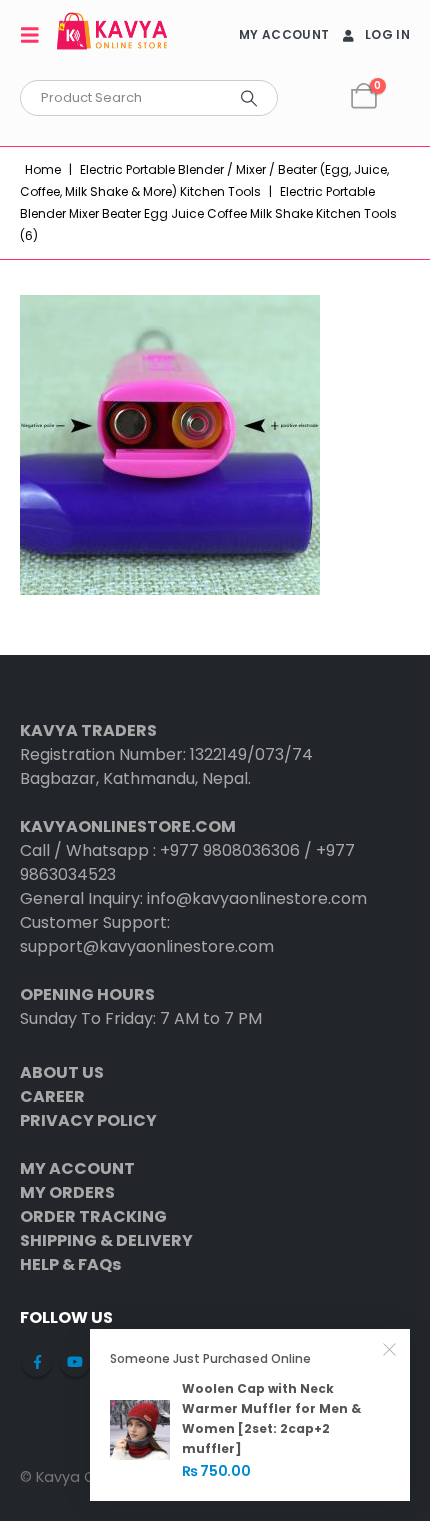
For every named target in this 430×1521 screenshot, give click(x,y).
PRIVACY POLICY (88, 1120)
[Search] (249, 98)
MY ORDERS (67, 1192)
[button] (36, 35)
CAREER (52, 1096)
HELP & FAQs (70, 1264)
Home (43, 169)
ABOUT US (62, 1072)
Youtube (75, 1362)
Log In (387, 34)
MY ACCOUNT (284, 34)
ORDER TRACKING (93, 1216)
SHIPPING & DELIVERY (106, 1240)
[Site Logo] (112, 34)
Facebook (37, 1362)
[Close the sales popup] (390, 1349)
